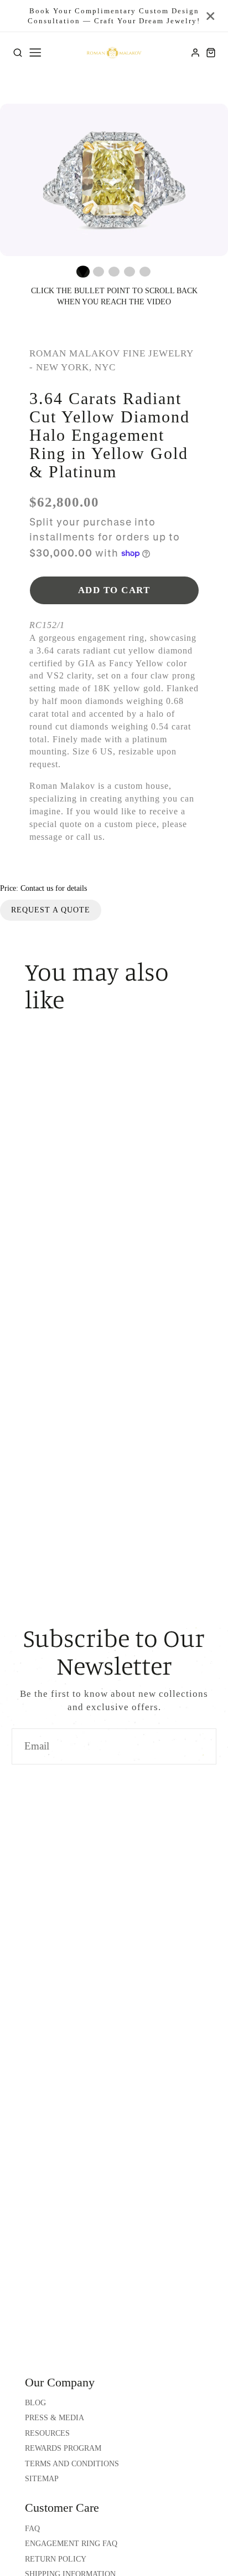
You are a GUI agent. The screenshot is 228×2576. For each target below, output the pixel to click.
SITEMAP (42, 2479)
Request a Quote (51, 910)
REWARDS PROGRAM (63, 2448)
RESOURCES (47, 2433)
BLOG (35, 2403)
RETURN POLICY (56, 2559)
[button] (83, 272)
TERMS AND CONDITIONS (72, 2464)
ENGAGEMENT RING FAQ (71, 2544)
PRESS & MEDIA (55, 2418)
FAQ (32, 2529)
